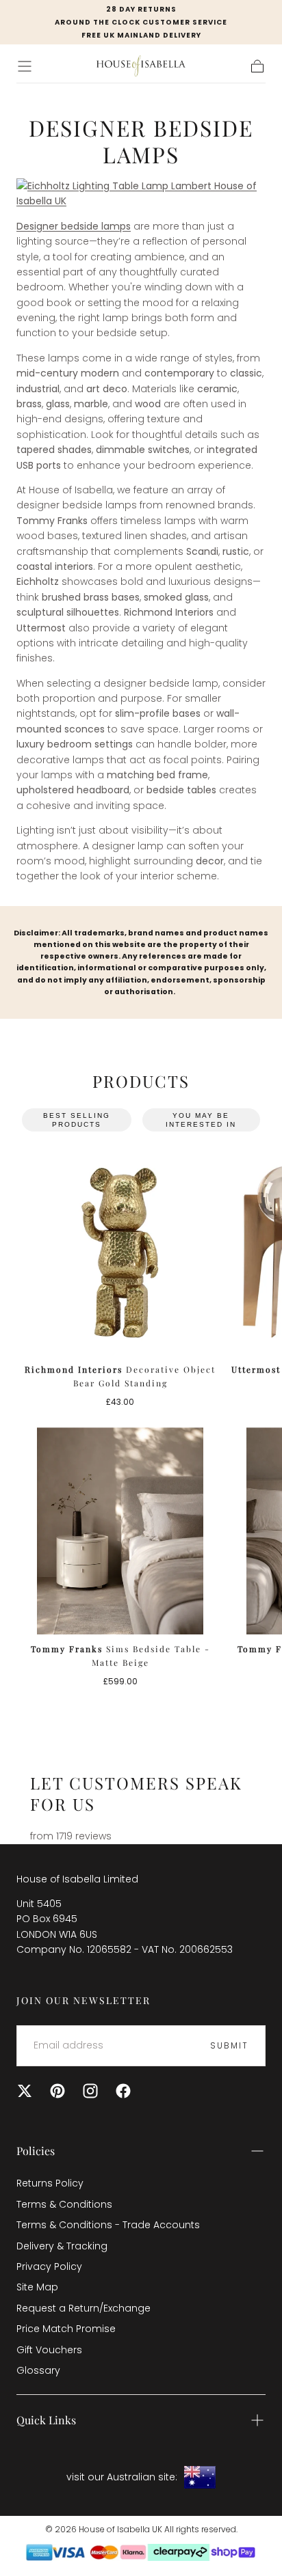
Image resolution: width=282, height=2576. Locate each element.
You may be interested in (201, 1120)
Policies (36, 2151)
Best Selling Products (77, 1120)
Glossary (38, 2370)
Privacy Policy (49, 2266)
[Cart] (257, 66)
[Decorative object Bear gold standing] (120, 1251)
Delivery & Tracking (62, 2246)
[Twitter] (25, 2091)
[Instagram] (90, 2091)
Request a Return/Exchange (84, 2308)
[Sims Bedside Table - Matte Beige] (120, 1531)
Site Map (37, 2287)
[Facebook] (123, 2091)
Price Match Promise (66, 2329)
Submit (229, 2045)
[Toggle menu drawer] (25, 66)
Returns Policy (50, 2183)
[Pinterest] (57, 2091)
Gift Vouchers (49, 2350)
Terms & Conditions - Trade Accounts (108, 2225)
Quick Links (46, 2420)
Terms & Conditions (64, 2204)
